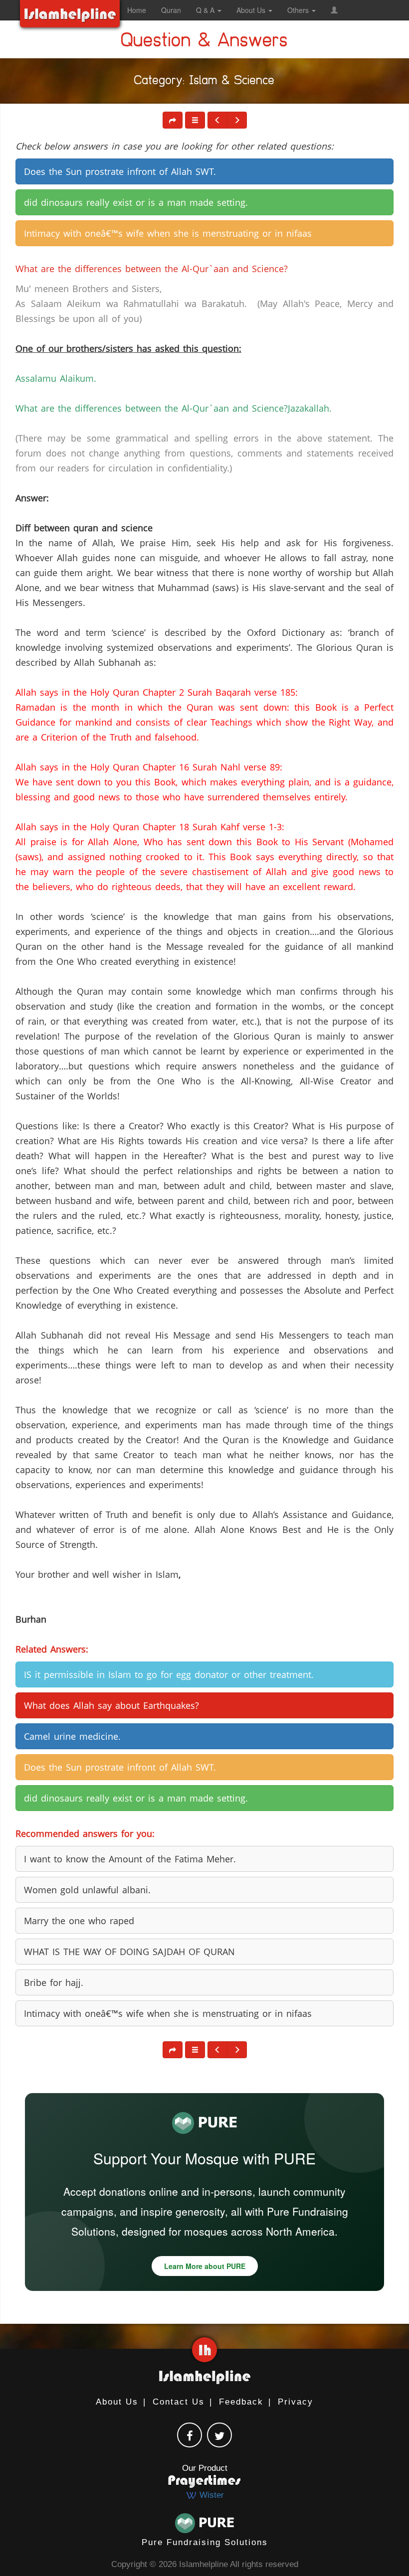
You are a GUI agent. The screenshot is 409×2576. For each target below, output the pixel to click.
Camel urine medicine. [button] (72, 1736)
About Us (117, 2402)
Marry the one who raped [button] (79, 1921)
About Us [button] (252, 10)
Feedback (241, 2402)
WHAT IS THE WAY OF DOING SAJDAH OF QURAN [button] (129, 1952)
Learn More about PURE (205, 2266)
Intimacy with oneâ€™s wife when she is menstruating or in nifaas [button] (168, 233)
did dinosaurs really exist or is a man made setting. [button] (136, 202)
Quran (171, 10)
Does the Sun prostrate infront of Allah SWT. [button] (120, 171)
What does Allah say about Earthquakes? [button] (111, 1705)
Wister (210, 2495)
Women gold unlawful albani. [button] (87, 1890)
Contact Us (179, 2402)
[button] (334, 10)
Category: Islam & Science (204, 82)
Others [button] (299, 10)
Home (137, 10)
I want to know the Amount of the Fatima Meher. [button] (130, 1859)
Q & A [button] (206, 10)
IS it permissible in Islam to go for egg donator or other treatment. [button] (169, 1674)
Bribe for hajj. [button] (54, 1982)
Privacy (296, 2402)
